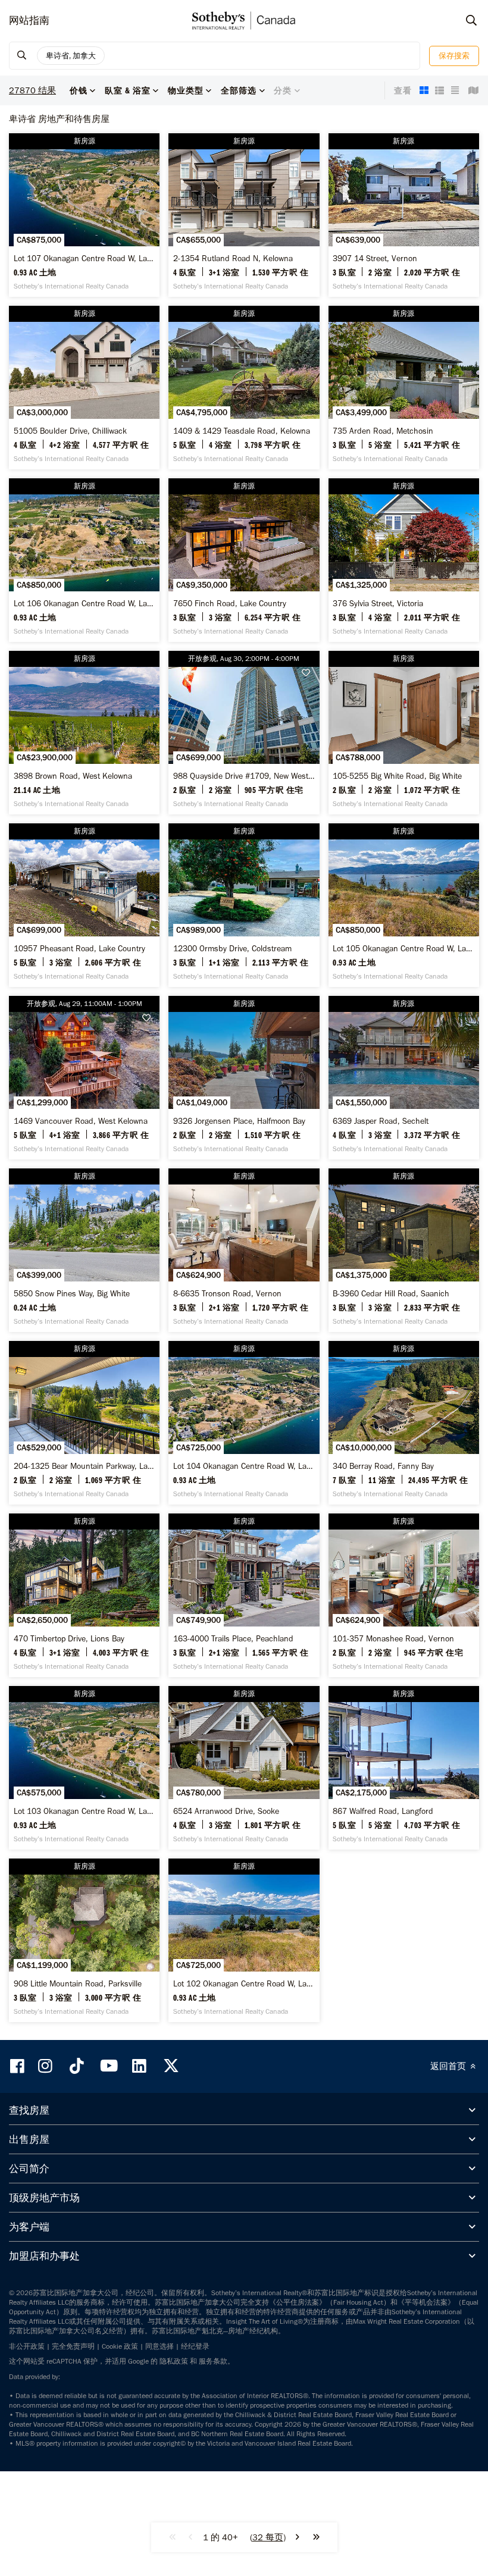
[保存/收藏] (309, 673)
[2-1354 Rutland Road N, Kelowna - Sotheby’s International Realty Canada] (244, 215)
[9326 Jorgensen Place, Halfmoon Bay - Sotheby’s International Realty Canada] (244, 1078)
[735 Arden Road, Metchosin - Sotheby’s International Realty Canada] (404, 388)
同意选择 (159, 2346)
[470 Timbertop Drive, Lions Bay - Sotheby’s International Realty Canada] (84, 1595)
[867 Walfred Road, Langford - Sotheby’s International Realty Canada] (404, 1768)
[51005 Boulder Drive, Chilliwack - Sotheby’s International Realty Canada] (84, 388)
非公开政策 (27, 2346)
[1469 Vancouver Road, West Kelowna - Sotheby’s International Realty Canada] (84, 1078)
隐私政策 (174, 2361)
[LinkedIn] (139, 2066)
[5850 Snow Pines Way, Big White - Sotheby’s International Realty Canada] (84, 1250)
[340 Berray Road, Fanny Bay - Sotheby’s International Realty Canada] (404, 1423)
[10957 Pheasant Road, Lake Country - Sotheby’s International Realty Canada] (84, 905)
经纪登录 (195, 2346)
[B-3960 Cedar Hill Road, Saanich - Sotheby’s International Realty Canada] (404, 1250)
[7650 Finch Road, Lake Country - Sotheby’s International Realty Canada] (244, 560)
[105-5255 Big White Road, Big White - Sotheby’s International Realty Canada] (404, 733)
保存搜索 (454, 56)
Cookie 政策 (120, 2346)
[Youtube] (108, 2066)
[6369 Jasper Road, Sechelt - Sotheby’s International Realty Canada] (404, 1078)
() (268, 2537)
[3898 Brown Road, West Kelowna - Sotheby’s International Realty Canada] (84, 733)
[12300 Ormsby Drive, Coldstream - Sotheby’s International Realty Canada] (244, 905)
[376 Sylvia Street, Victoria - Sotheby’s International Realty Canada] (404, 560)
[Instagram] (46, 2066)
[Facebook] (18, 2066)
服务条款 (213, 2361)
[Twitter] (171, 2066)
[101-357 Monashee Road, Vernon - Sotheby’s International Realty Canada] (404, 1595)
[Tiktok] (77, 2066)
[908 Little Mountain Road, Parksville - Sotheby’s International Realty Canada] (84, 1940)
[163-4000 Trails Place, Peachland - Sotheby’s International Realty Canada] (244, 1595)
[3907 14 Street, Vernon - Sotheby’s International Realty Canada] (404, 215)
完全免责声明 (73, 2346)
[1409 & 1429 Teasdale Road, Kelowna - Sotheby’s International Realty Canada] (244, 388)
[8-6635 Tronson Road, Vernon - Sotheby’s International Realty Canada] (244, 1250)
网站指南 (29, 20)
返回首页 (449, 2066)
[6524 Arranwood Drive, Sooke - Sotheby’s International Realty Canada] (244, 1768)
